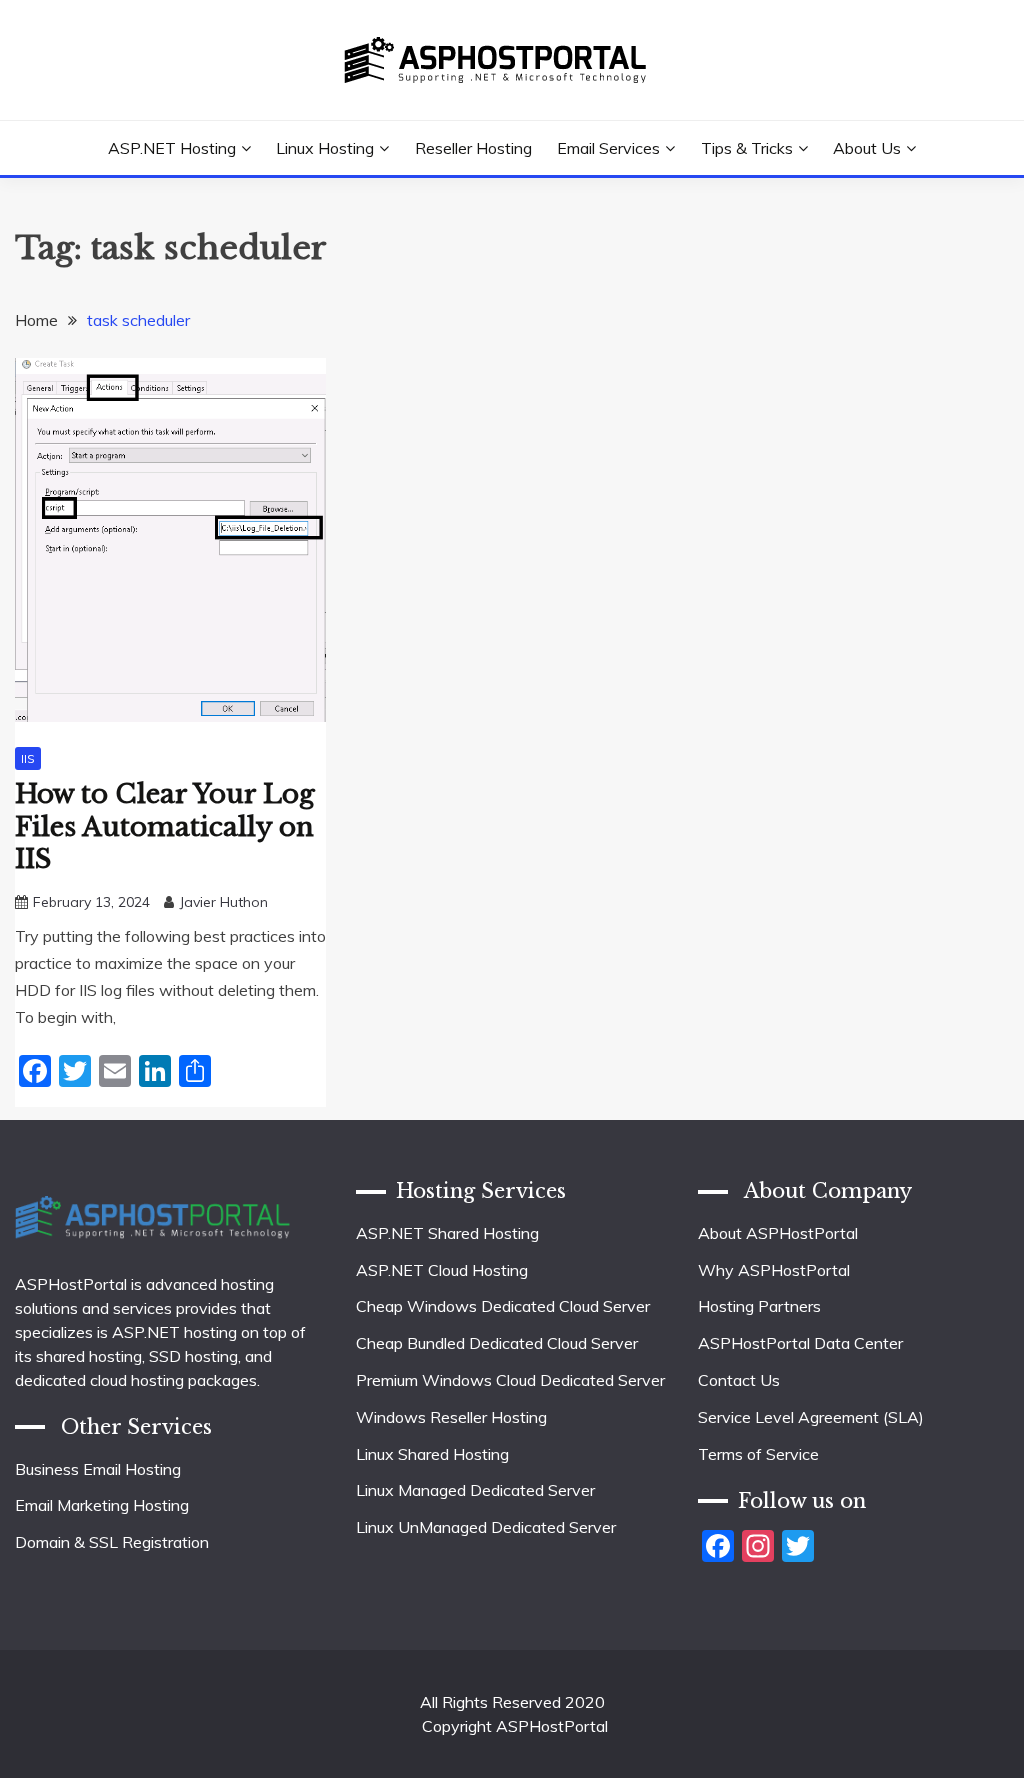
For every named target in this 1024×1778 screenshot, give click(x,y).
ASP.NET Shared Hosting (447, 1233)
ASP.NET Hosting (172, 148)
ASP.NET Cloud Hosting (442, 1270)
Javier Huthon (223, 902)
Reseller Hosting (473, 148)
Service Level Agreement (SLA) (811, 1417)
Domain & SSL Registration (112, 1542)
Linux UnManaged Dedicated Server (486, 1527)
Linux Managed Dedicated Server (475, 1490)
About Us (867, 148)
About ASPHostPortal (778, 1233)
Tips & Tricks (747, 148)
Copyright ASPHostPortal (515, 1726)
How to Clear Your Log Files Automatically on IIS (165, 826)
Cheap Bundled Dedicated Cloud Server (497, 1343)
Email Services (608, 148)
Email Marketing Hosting (102, 1505)
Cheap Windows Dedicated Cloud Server (503, 1306)
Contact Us (739, 1380)
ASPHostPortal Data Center (800, 1343)
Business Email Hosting (98, 1469)
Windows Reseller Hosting (451, 1417)
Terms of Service (758, 1454)
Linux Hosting (325, 148)
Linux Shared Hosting (432, 1454)
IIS (28, 758)
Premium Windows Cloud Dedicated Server (510, 1380)
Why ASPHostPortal (774, 1270)
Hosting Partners (759, 1306)
